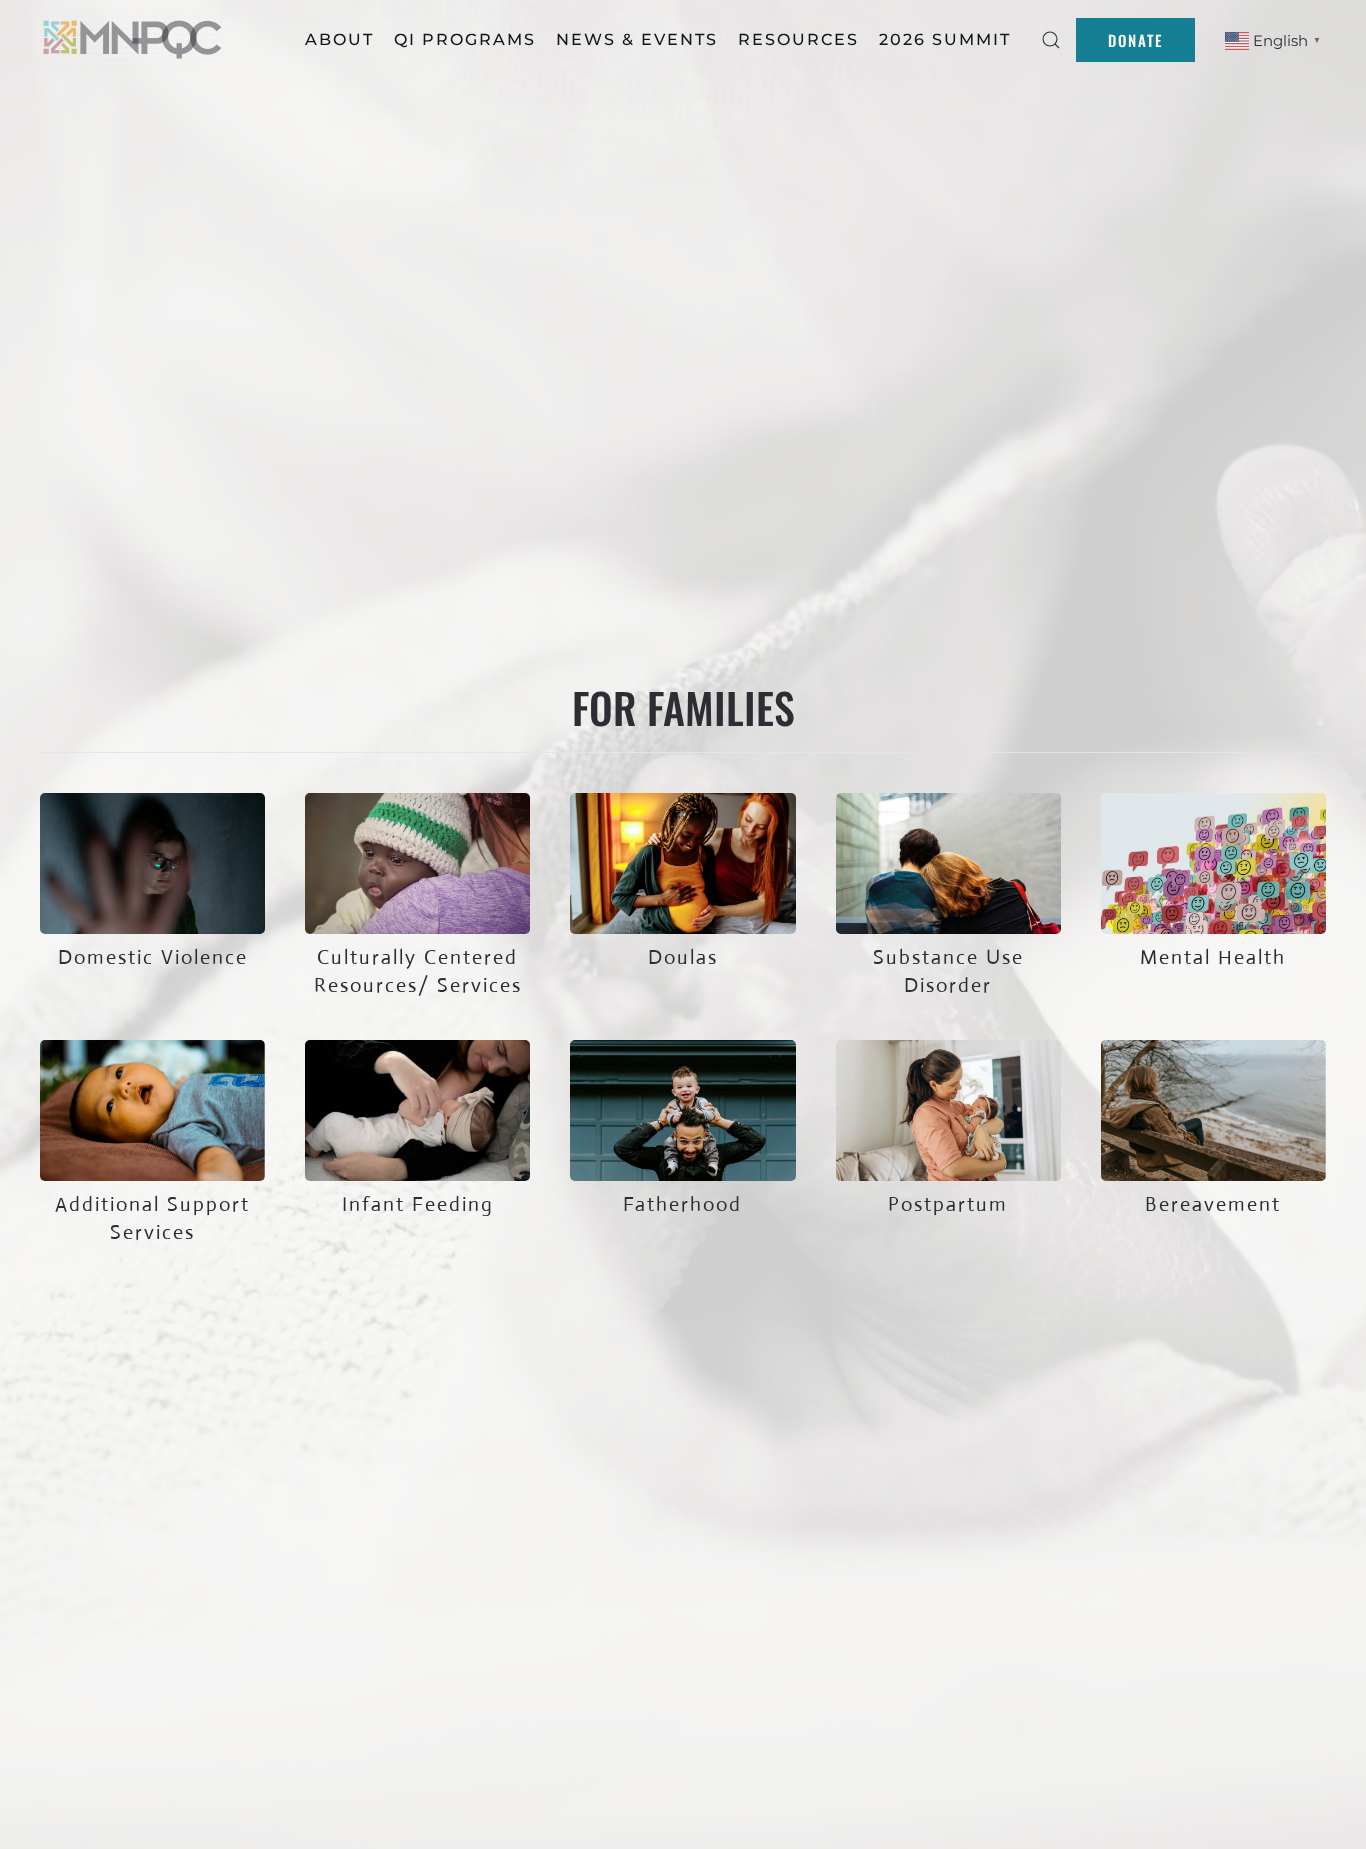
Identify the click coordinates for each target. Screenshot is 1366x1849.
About (339, 39)
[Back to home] (135, 40)
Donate (1135, 40)
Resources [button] (798, 39)
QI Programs (465, 39)
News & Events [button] (637, 39)
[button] (1051, 40)
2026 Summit (945, 39)
